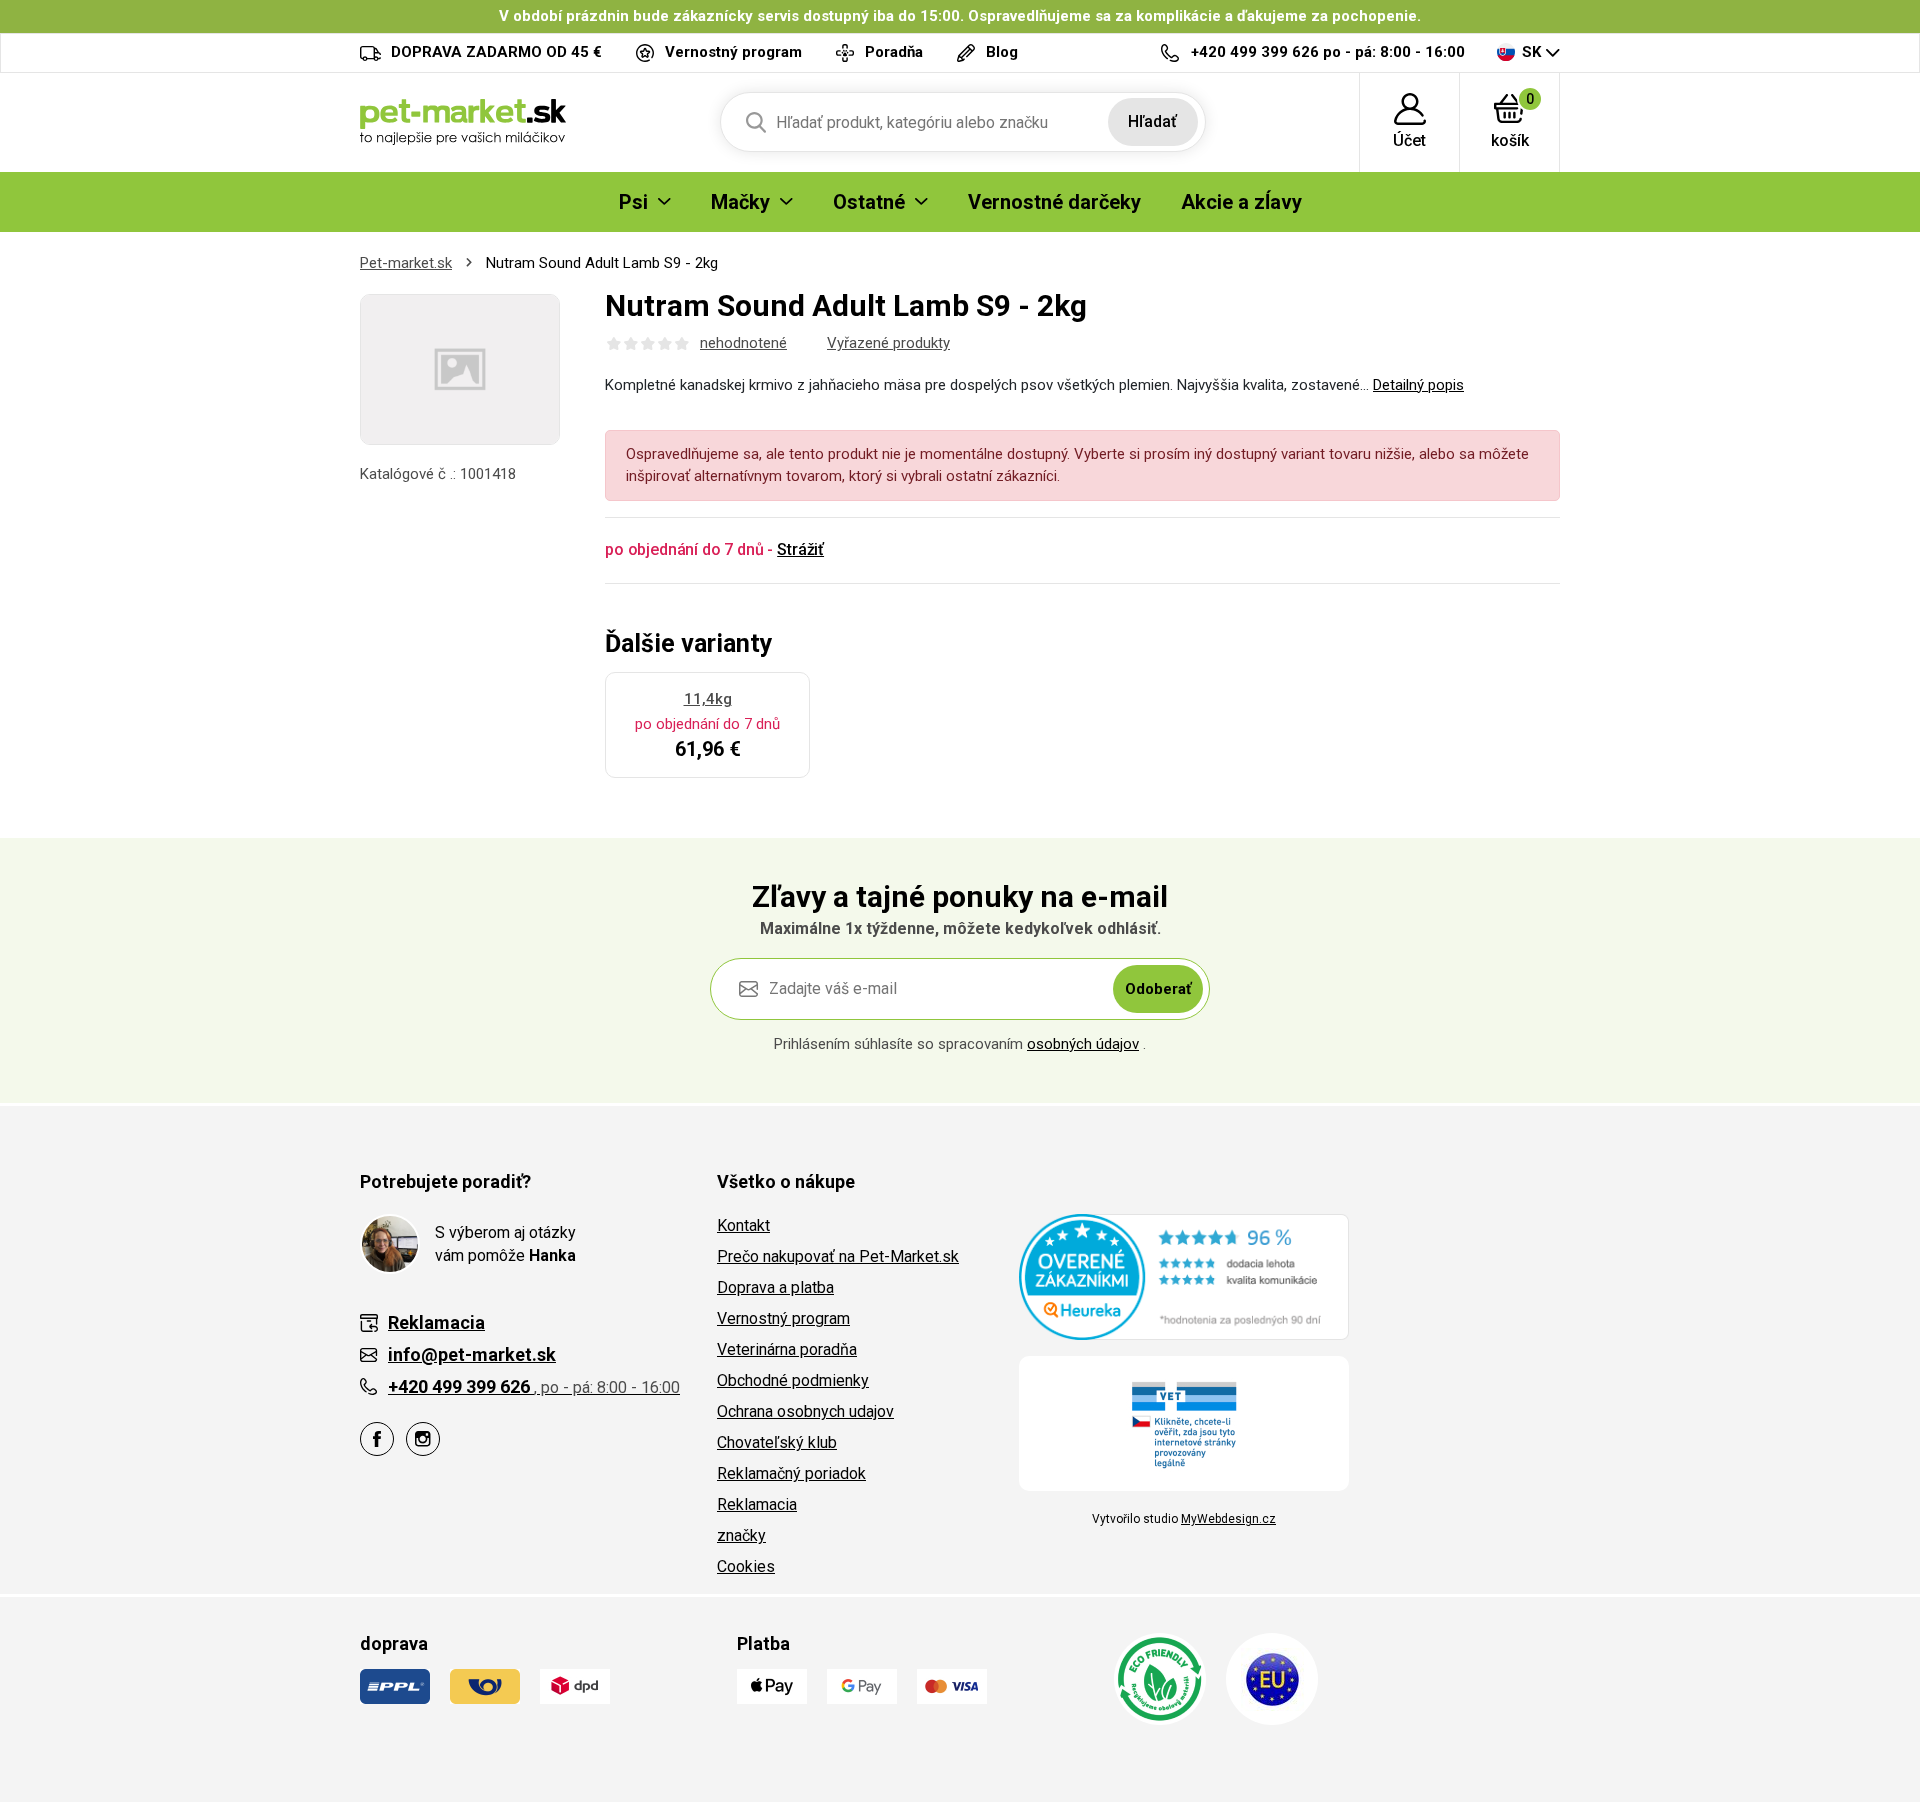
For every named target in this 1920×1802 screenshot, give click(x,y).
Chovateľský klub (777, 1442)
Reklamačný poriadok (791, 1473)
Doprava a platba (775, 1287)
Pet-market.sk (406, 263)
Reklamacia (757, 1504)
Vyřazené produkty (888, 343)
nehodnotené (743, 343)
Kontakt (743, 1225)
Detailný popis (1418, 385)
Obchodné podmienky (793, 1380)
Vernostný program (783, 1318)
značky (741, 1535)
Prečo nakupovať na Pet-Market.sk (838, 1256)
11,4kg (708, 699)
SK (1531, 52)
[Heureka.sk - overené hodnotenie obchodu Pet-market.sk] (1184, 1276)
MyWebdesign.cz (1228, 1519)
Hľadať (1152, 121)
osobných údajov (1083, 1044)
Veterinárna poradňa (787, 1349)
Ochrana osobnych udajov (805, 1411)
